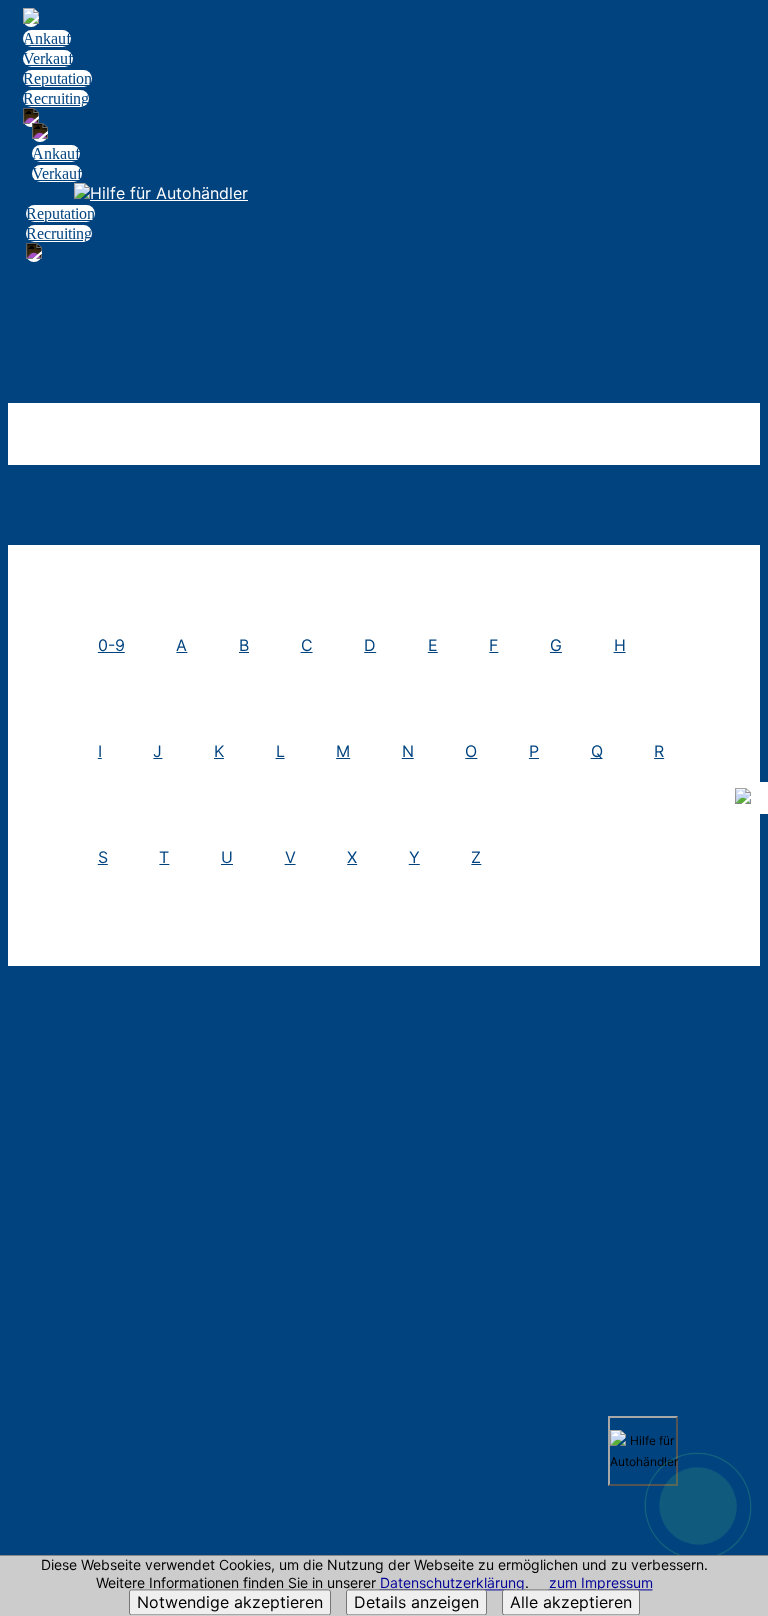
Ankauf (47, 38)
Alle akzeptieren (571, 1603)
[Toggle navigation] (740, 36)
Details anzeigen (416, 1603)
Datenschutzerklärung (452, 1583)
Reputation (57, 78)
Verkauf (48, 58)
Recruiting (56, 98)
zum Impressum (601, 1583)
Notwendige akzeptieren (230, 1603)
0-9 (111, 645)
